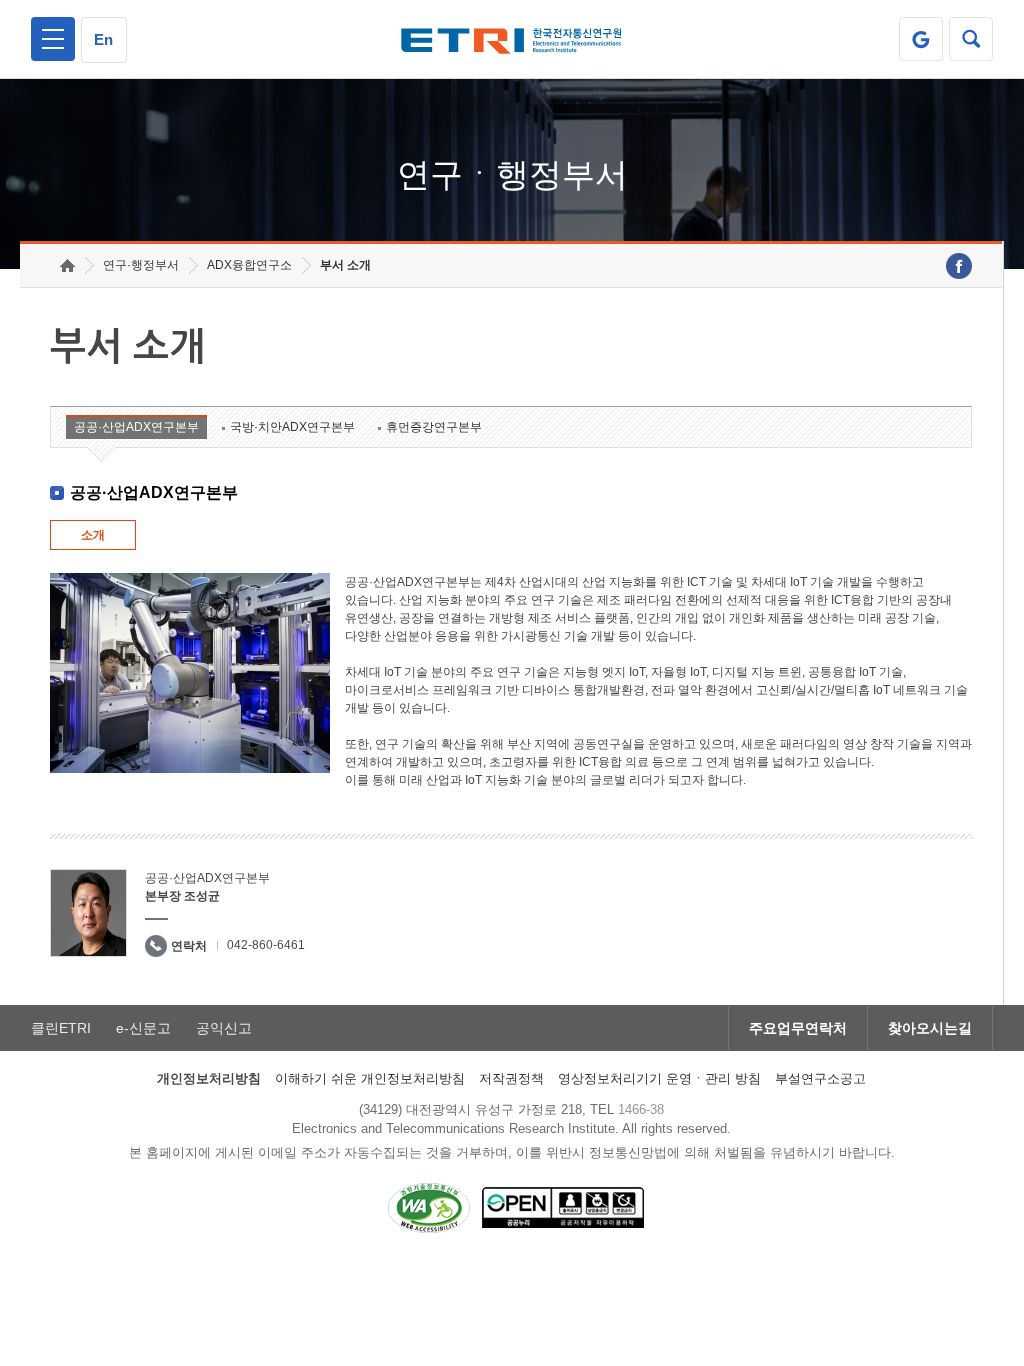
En (103, 39)
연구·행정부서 (141, 265)
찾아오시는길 (930, 1028)
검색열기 (971, 39)
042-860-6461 (266, 945)
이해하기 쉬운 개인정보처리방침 (370, 1078)
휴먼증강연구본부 (434, 427)
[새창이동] (921, 39)
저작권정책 (511, 1078)
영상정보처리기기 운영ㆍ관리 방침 (659, 1078)
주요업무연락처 (798, 1028)
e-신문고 (143, 1028)
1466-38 (641, 1109)
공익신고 (224, 1028)
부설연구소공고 (820, 1078)
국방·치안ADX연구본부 (292, 427)
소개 (93, 535)
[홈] (67, 265)
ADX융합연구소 (249, 265)
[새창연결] (959, 266)
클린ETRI (61, 1028)
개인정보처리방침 (209, 1078)
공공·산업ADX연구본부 (136, 427)
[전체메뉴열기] (53, 39)
